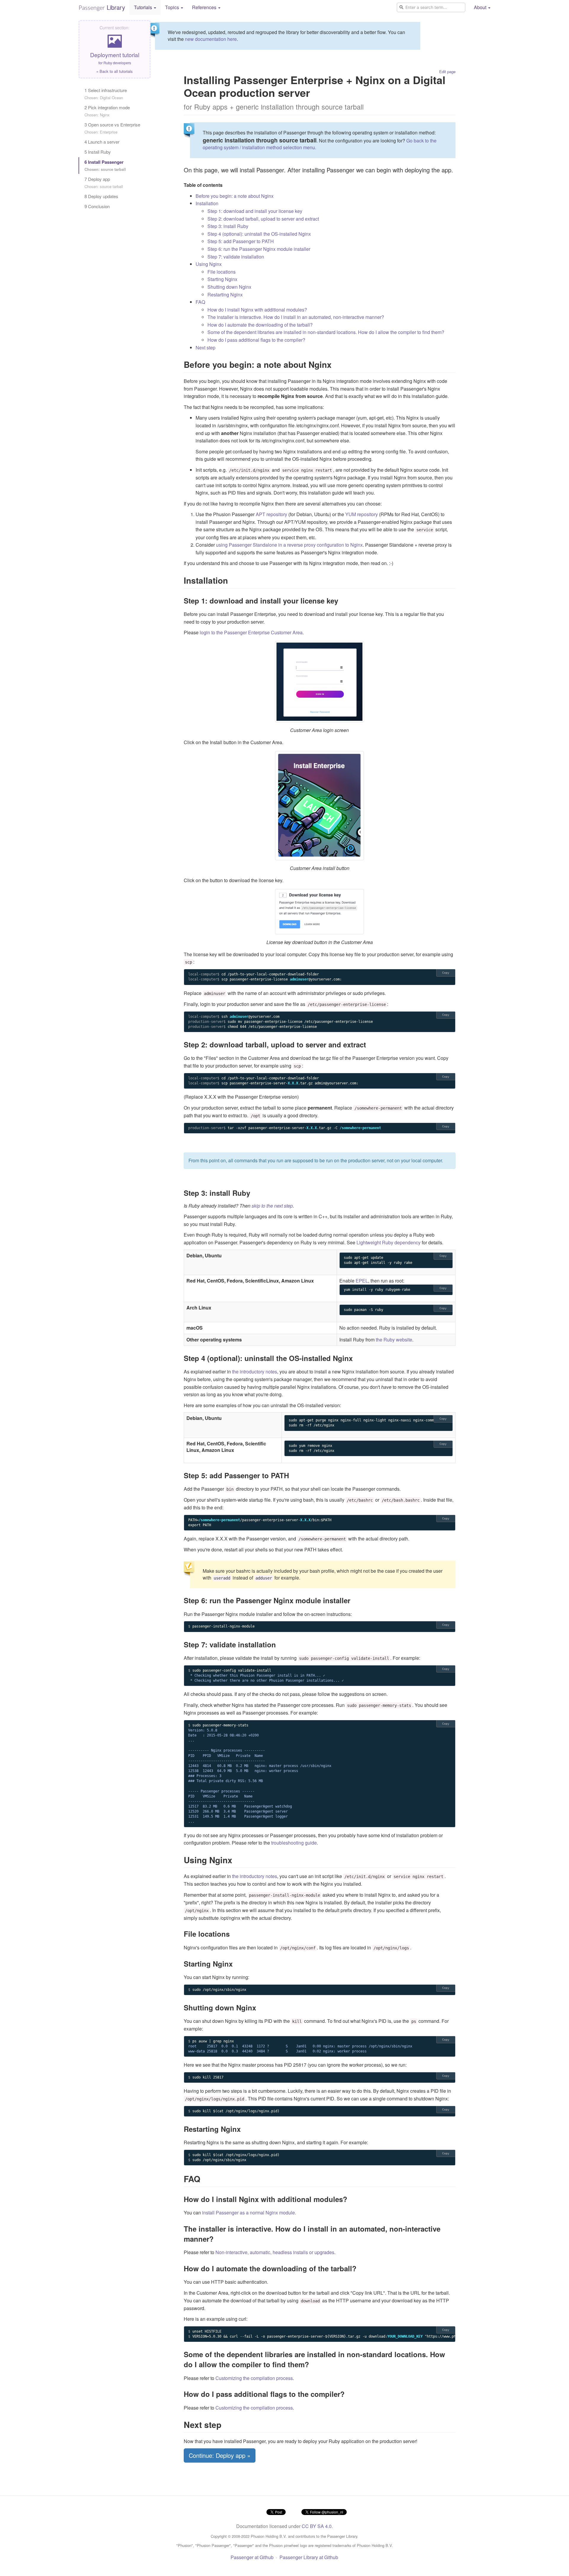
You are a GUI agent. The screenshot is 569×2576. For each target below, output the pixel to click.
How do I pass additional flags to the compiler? (256, 340)
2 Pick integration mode (107, 111)
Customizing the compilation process (254, 2378)
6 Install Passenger (105, 165)
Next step (206, 348)
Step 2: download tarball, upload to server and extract (263, 219)
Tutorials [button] (144, 7)
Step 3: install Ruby (228, 226)
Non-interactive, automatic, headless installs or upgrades (275, 2252)
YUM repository (362, 514)
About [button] (481, 7)
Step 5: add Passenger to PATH (241, 241)
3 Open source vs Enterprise (112, 128)
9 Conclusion (97, 206)
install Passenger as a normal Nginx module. (249, 2213)
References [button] (205, 7)
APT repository (271, 514)
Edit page (447, 72)
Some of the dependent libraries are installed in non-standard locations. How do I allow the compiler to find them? (326, 332)
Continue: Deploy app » (220, 2455)
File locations (222, 272)
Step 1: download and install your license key (255, 211)
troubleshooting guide (294, 1843)
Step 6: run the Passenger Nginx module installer (259, 249)
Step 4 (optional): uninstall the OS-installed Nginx (259, 234)
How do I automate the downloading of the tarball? (260, 325)
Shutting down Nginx (229, 287)
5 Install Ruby (98, 152)
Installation (207, 203)
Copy (446, 973)
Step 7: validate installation (236, 257)
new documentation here (211, 39)
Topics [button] (173, 7)
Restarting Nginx (225, 294)
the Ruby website (394, 1340)
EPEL (362, 1281)
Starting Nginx (222, 279)
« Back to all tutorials (115, 71)
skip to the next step (272, 1206)
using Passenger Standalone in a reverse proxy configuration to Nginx (289, 545)
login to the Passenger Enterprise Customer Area (251, 632)
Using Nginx (209, 264)
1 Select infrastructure (106, 94)
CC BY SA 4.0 (317, 2526)
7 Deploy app (104, 183)
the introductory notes (255, 1372)
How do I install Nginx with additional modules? (257, 310)
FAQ (200, 302)
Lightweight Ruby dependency (389, 1242)
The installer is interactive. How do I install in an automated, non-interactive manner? (296, 317)
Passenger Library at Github (309, 2557)
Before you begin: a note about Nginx (235, 196)
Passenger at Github (252, 2557)
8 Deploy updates (101, 196)
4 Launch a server (102, 142)
